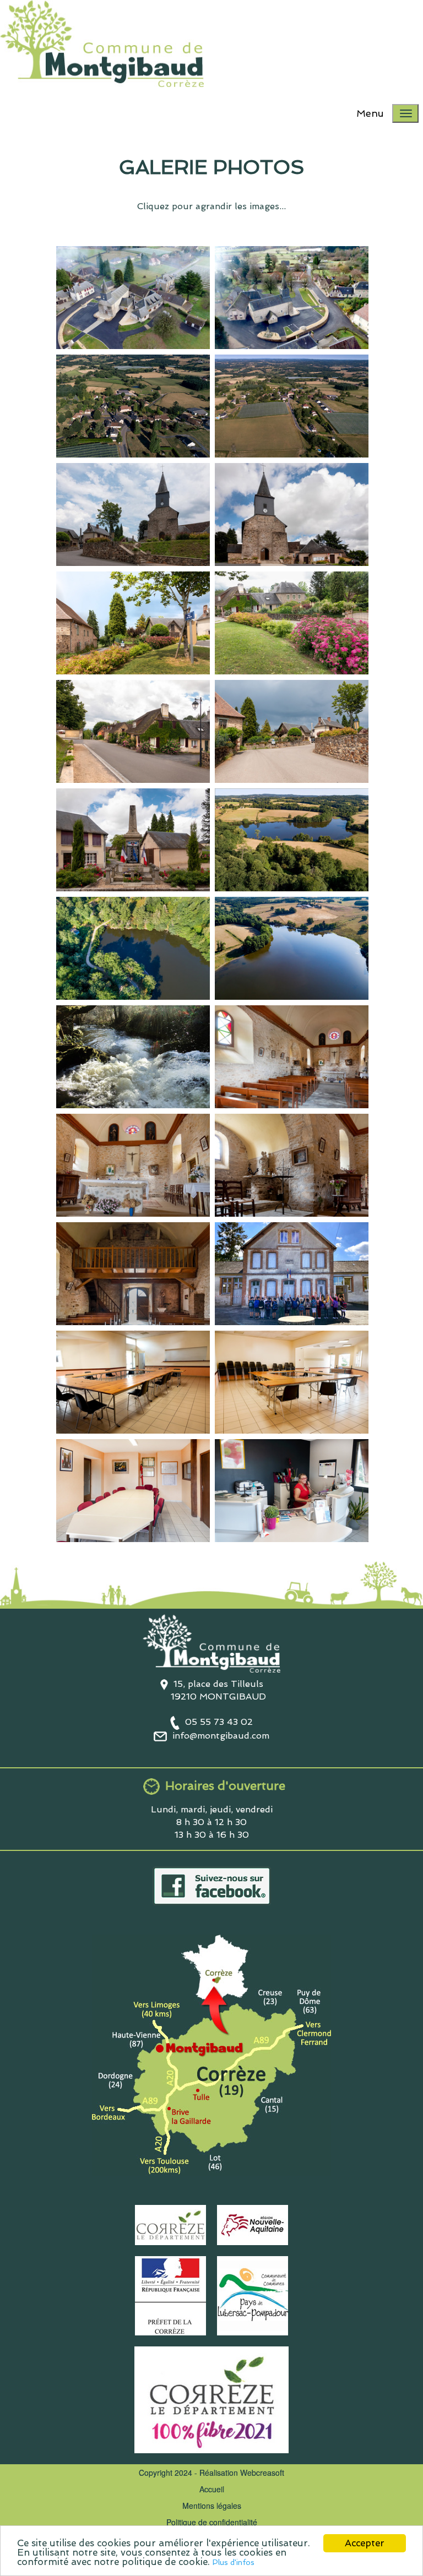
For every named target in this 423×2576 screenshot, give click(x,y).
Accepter (365, 2543)
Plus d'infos (234, 2562)
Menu (370, 113)
